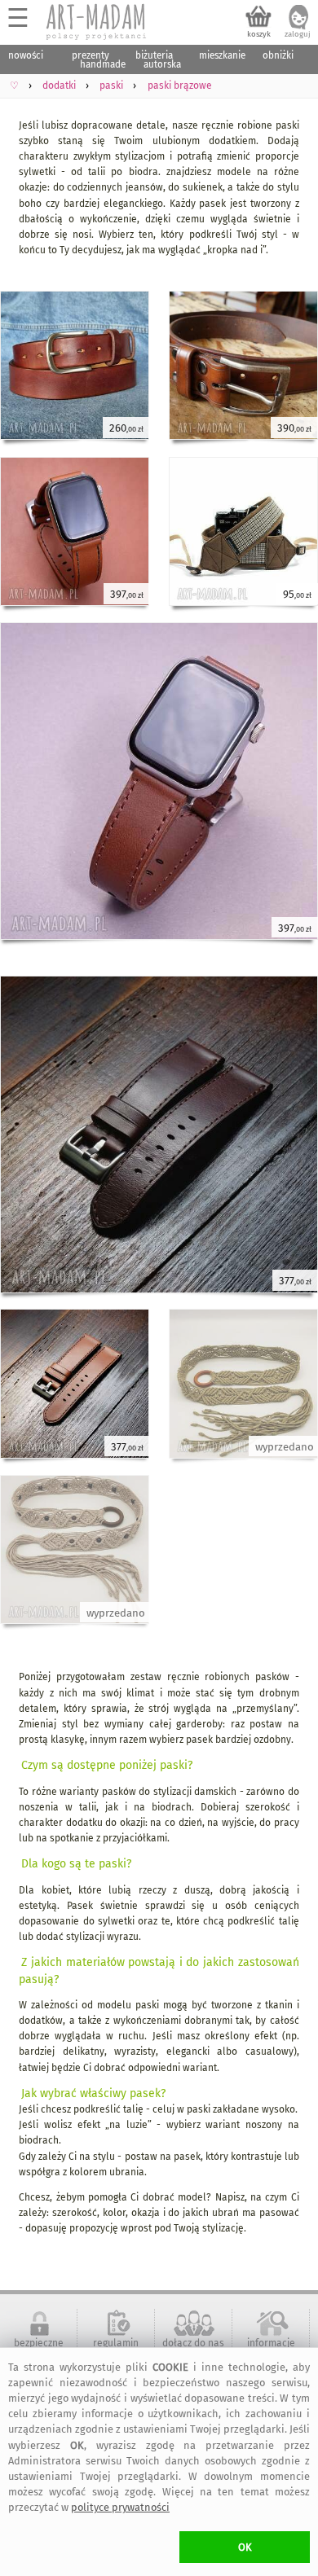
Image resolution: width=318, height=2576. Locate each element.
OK (245, 2547)
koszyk (259, 34)
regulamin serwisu (116, 2349)
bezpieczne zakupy (39, 2349)
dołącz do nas (193, 2343)
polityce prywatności (120, 2507)
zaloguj (298, 34)
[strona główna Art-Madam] (97, 22)
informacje (271, 2343)
